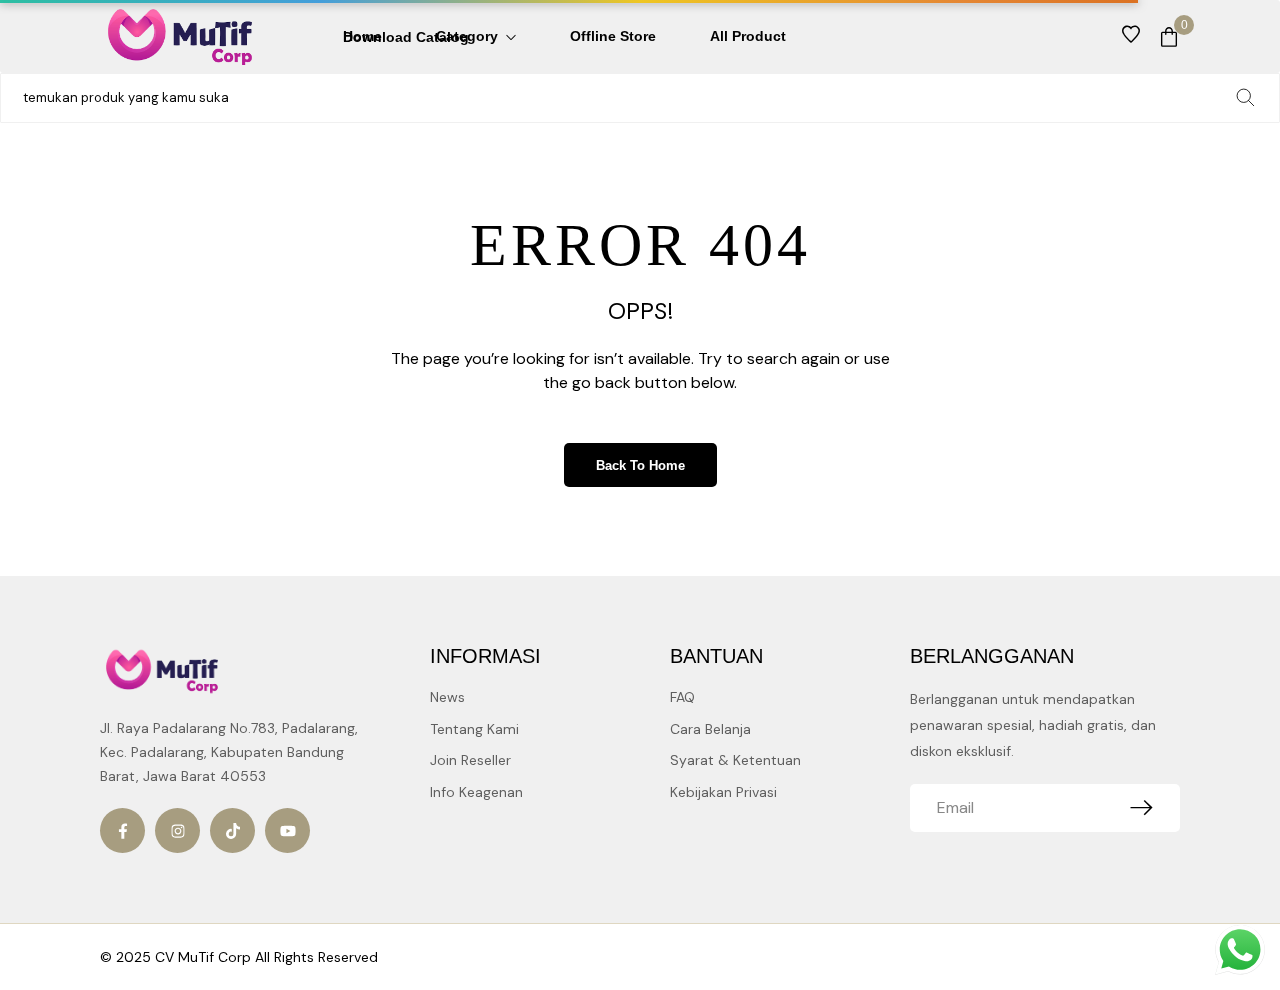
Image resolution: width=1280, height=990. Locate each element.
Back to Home (640, 465)
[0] (1169, 36)
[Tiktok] (232, 830)
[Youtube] (287, 830)
